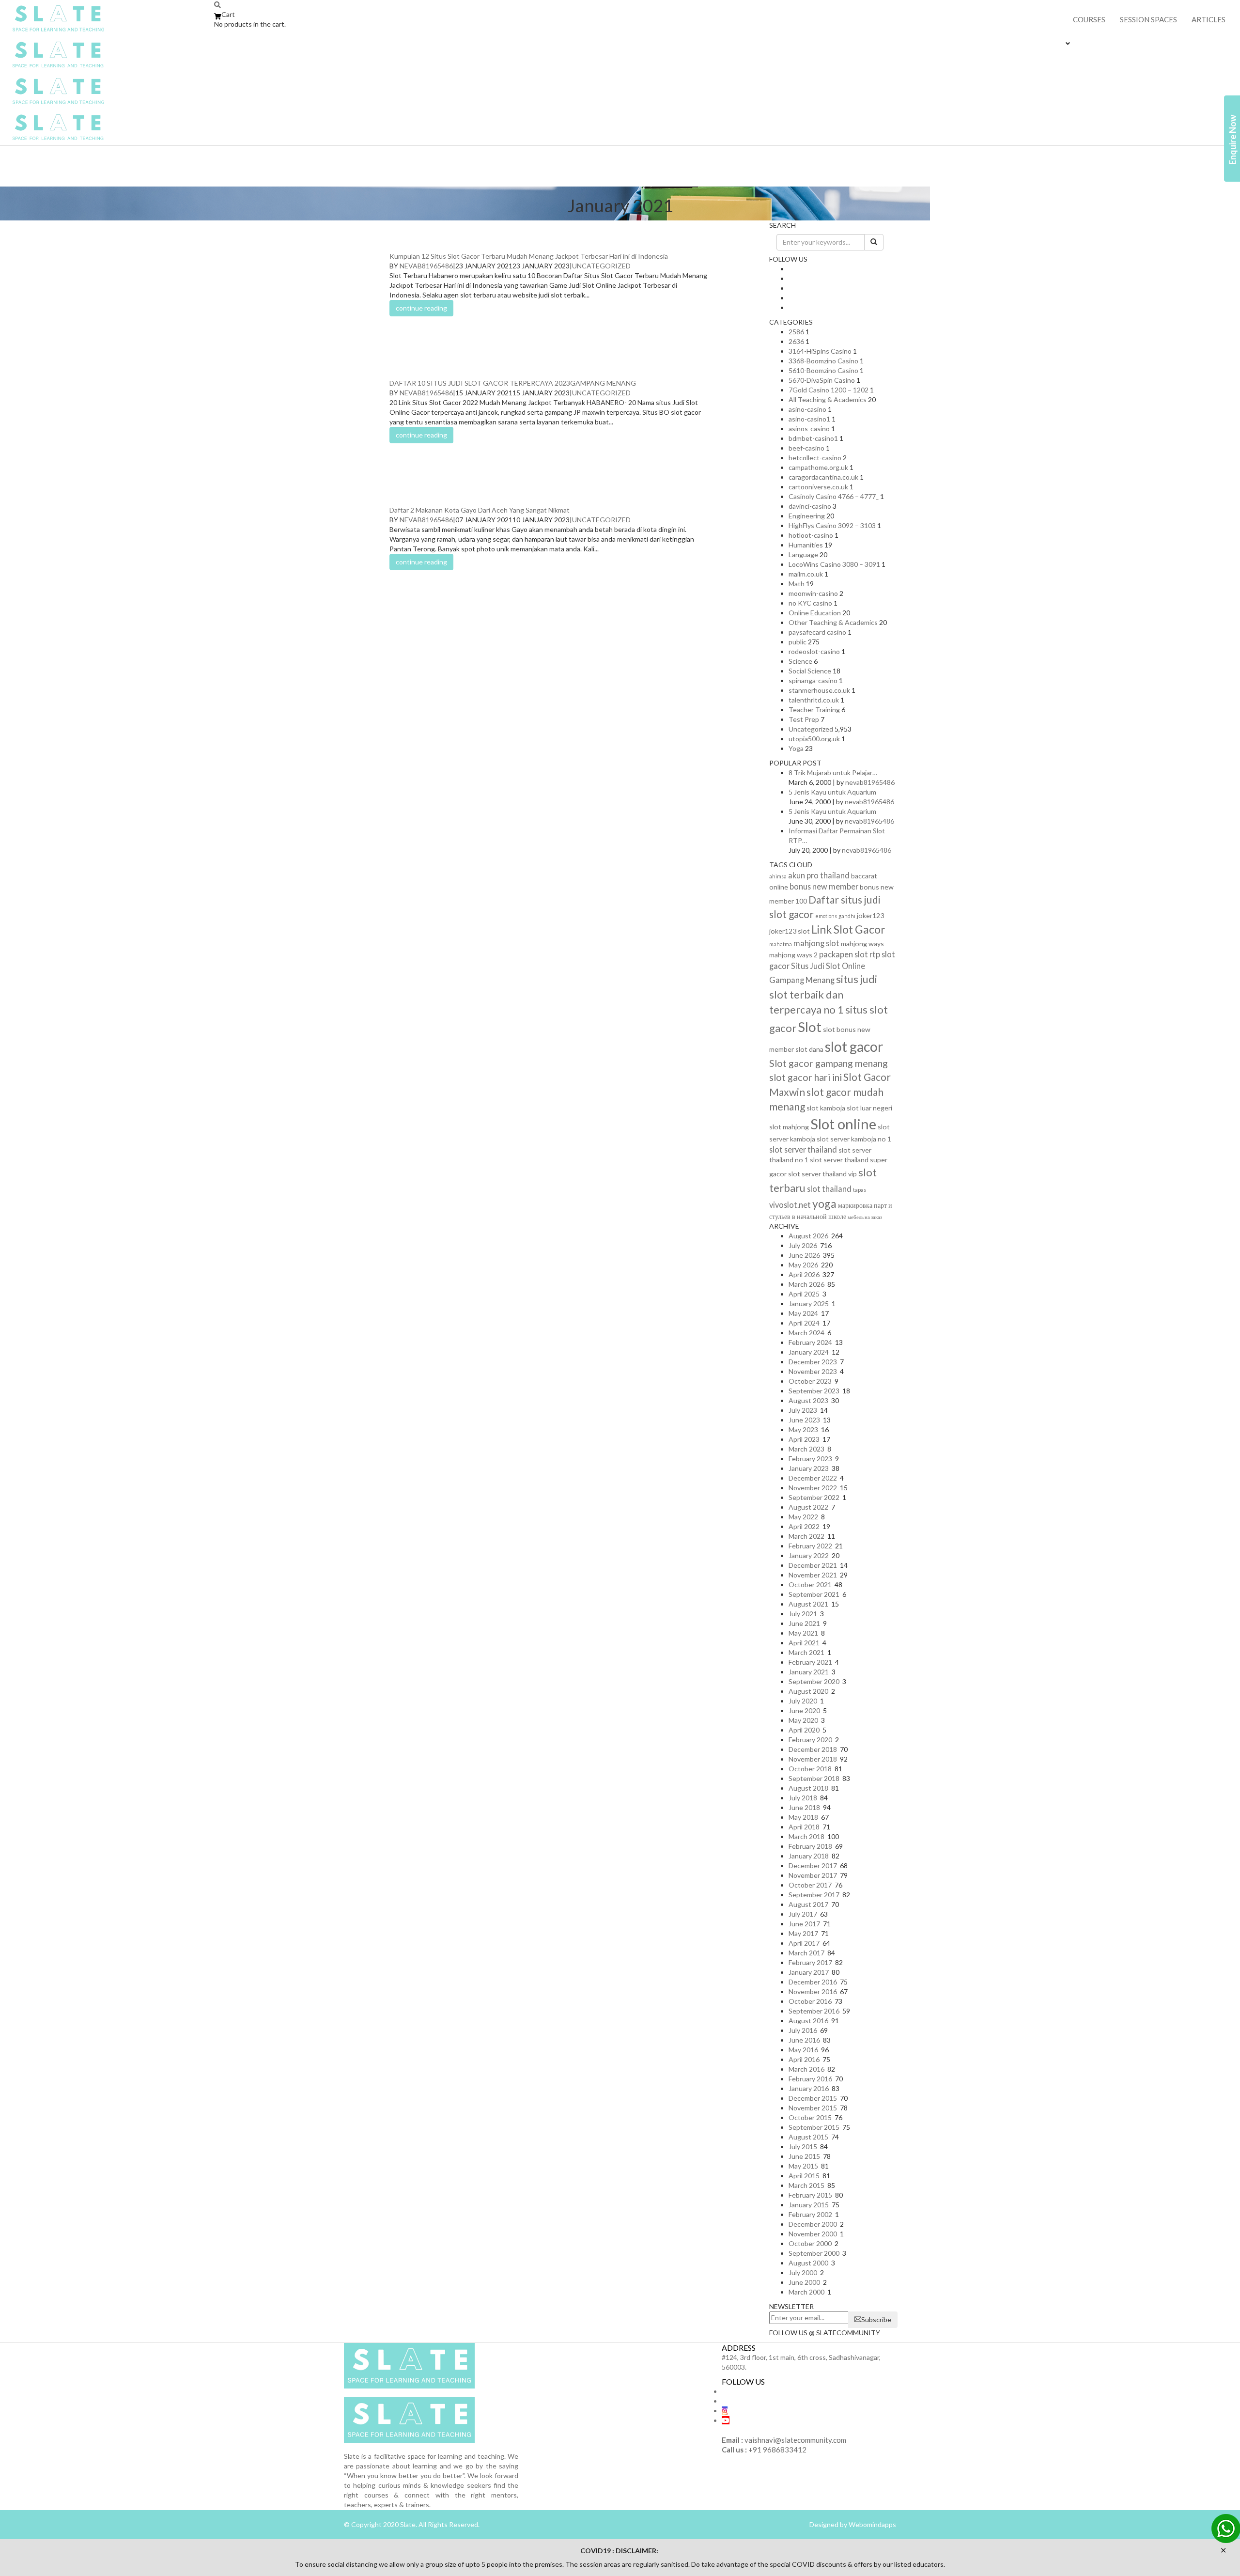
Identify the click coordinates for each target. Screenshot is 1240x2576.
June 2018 (804, 1807)
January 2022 (809, 1555)
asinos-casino (809, 429)
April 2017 (804, 1943)
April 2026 (804, 1274)
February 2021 (810, 1662)
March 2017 (806, 1953)
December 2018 (813, 1749)
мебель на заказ (865, 1217)
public (798, 642)
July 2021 (803, 1614)
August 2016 (808, 2021)
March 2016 (806, 2069)
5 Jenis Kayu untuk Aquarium (832, 792)
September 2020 (814, 1681)
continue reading (421, 308)
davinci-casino (810, 506)
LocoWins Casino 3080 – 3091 (834, 564)
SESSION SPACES (1148, 19)
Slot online (843, 1124)
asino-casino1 (809, 419)
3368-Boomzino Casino (823, 361)
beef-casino (806, 448)
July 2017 (803, 1914)
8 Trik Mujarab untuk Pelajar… (833, 773)
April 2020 (804, 1730)
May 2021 (803, 1633)
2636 (796, 341)
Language (803, 554)
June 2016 (804, 2040)
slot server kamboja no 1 (854, 1139)
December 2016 (813, 1982)
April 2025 (804, 1294)
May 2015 (803, 2166)
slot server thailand (803, 1149)
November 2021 (813, 1575)
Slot (810, 1027)
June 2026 (804, 1255)
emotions (826, 916)
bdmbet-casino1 (813, 438)
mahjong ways (862, 944)
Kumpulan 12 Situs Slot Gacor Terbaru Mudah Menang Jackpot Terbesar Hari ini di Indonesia (529, 256)
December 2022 (813, 1478)
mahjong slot (816, 943)
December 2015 (813, 2098)
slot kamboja (826, 1108)
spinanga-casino (813, 680)
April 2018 (804, 1827)
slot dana (809, 1049)
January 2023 (809, 1468)
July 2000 (803, 2272)
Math (797, 584)
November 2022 (813, 1488)
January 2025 (809, 1304)
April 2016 (804, 2059)
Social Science (810, 671)
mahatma (781, 944)
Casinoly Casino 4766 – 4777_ (834, 496)
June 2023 (804, 1420)
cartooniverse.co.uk (818, 487)
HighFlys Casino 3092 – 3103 (832, 525)
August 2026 (808, 1236)
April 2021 (804, 1643)
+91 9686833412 (777, 2450)
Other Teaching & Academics (833, 622)
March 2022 (806, 1536)
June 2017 (804, 1924)
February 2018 (810, 1846)
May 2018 (803, 1817)
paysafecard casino (817, 632)
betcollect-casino (815, 458)
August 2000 (808, 2263)
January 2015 (809, 2205)
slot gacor (854, 1046)
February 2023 (810, 1459)
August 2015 (808, 2137)
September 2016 (814, 2011)
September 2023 (814, 1391)
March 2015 (806, 2185)
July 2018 (803, 1798)
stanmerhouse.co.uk (819, 690)
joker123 (870, 915)
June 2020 (804, 1710)
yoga (824, 1203)
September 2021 (814, 1594)
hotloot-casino (811, 535)
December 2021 (813, 1565)
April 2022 (804, 1526)
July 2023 (803, 1410)
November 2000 (813, 2234)
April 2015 (804, 2176)
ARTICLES (1209, 19)
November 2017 (813, 1875)
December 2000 (813, 2224)
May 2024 (803, 1313)
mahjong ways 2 (793, 955)
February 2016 (810, 2079)
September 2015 (814, 2127)
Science (800, 661)
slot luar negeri (869, 1108)
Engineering (807, 516)
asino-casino (807, 409)
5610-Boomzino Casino (823, 370)
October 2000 (810, 2243)
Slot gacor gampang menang (829, 1063)
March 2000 (806, 2292)
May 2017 (803, 1933)
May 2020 (803, 1720)
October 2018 (810, 1769)
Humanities (806, 545)
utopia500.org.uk (814, 739)
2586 (796, 332)
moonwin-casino (813, 593)
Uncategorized (601, 266)
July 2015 (803, 2147)
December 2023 (813, 1362)
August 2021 (808, 1604)
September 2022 (814, 1497)
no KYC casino (810, 603)
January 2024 (809, 1352)
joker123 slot (790, 931)
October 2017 (810, 1885)
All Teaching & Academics (828, 399)
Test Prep (804, 719)
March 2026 (806, 1284)
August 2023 (808, 1400)
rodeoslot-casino (814, 651)
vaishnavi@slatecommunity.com (795, 2440)
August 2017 (808, 1904)
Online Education (815, 613)
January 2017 (809, 1972)
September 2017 (814, 1895)
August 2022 (808, 1507)
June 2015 (804, 2156)
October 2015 (810, 2117)
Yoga (796, 748)
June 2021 (804, 1623)
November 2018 (813, 1759)
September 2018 (814, 1778)
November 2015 (813, 2108)
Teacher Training (814, 710)
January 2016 (809, 2088)
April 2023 (804, 1439)
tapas (860, 1190)
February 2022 (810, 1546)
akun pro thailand (819, 875)
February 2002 (810, 2214)
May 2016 (803, 2050)
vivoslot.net (790, 1205)
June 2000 (804, 2282)
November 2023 (813, 1371)
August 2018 (808, 1788)
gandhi (847, 916)
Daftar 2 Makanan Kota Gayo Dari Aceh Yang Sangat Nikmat (480, 510)
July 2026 (803, 1245)
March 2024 (806, 1333)
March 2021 (806, 1652)
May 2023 (803, 1429)
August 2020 (808, 1691)
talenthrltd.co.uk (814, 700)
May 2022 (803, 1517)
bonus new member (824, 886)
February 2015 (810, 2195)
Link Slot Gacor (848, 929)
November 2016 (813, 1991)
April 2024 (804, 1323)
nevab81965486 (426, 266)
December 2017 (813, 1866)
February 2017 (810, 1962)
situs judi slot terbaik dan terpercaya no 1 (823, 994)
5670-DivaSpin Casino (822, 380)
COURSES (1089, 19)
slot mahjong (789, 1127)
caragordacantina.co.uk (823, 477)
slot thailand (829, 1189)
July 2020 (803, 1701)
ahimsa (778, 876)
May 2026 (803, 1265)
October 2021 (810, 1585)
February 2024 (810, 1342)
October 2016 (810, 2001)
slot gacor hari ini (806, 1077)
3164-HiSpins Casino (820, 351)
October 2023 (810, 1381)
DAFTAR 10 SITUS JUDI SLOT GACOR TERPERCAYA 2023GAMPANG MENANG (513, 383)
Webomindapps (872, 2524)
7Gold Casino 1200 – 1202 (829, 390)
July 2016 (803, 2030)
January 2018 (809, 1856)
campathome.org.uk (818, 467)
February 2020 (810, 1740)
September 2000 (814, 2253)
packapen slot (844, 954)
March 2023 (806, 1449)
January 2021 (809, 1672)
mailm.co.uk (806, 574)
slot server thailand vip (822, 1174)
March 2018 (806, 1836)
